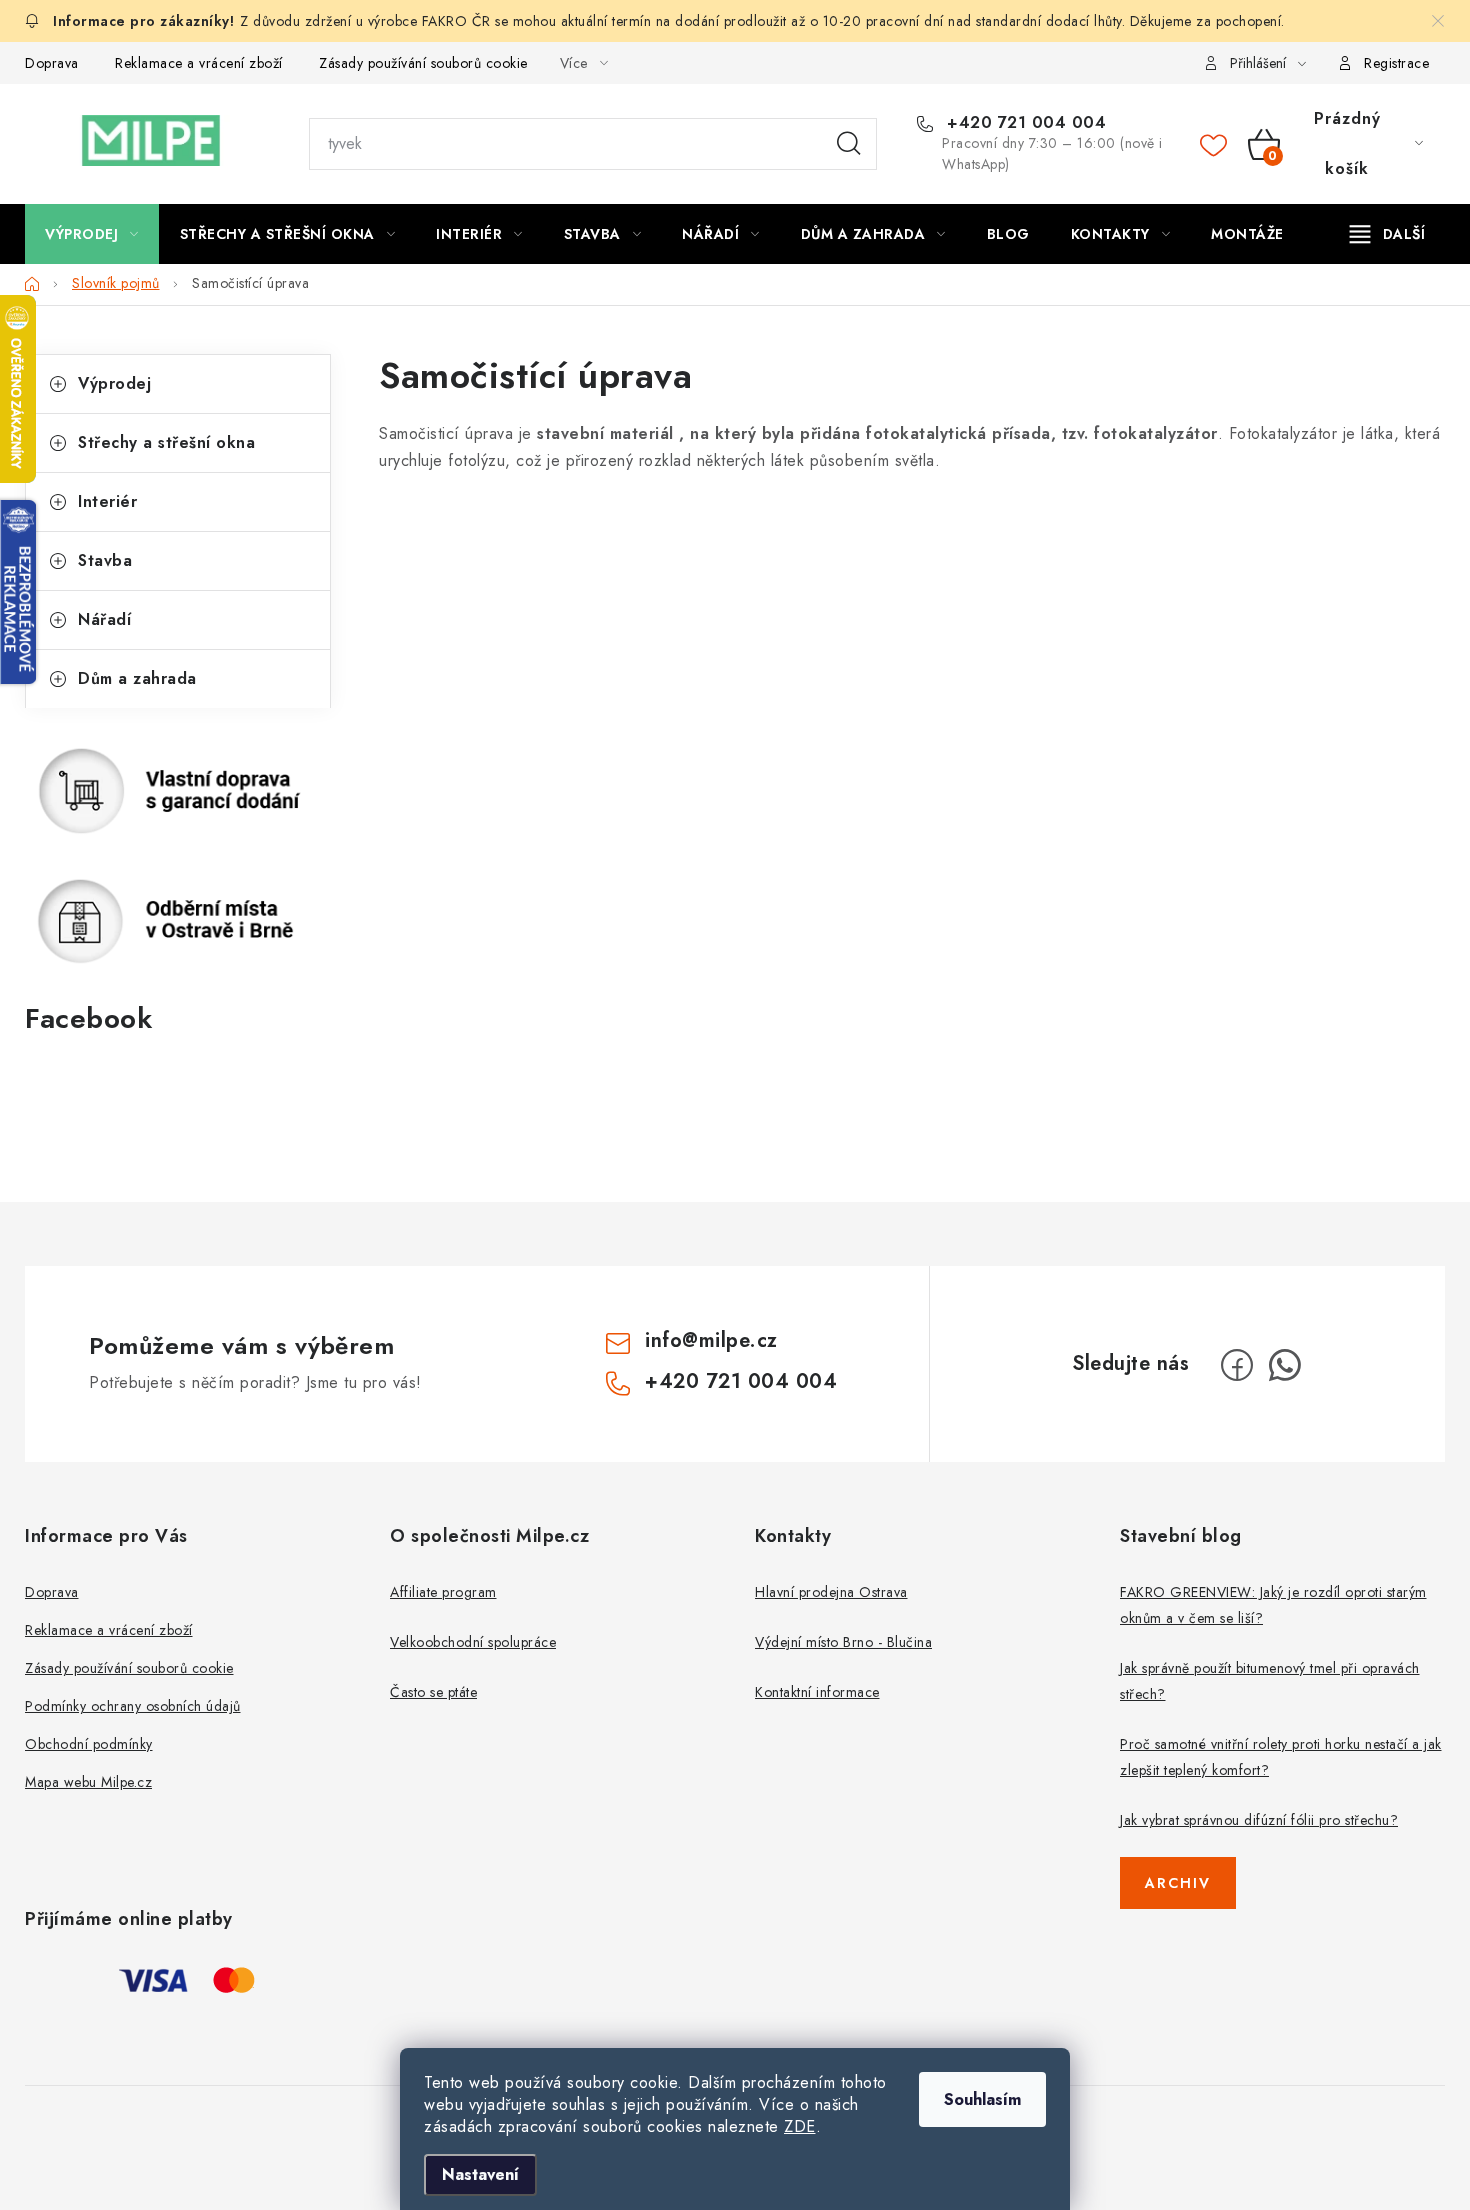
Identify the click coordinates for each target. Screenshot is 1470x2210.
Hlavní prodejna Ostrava (831, 1592)
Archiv (1178, 1883)
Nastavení (480, 2174)
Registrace (1396, 63)
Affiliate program (443, 1592)
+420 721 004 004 (1024, 123)
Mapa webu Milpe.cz (88, 1782)
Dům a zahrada (137, 678)
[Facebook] (1237, 1365)
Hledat (849, 144)
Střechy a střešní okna (166, 442)
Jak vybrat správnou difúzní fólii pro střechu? (1259, 1820)
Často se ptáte (433, 1692)
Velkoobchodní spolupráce (473, 1642)
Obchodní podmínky (89, 1744)
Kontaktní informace (817, 1692)
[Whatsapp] (1285, 1365)
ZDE (800, 2126)
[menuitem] (92, 234)
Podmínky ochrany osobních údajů (133, 1706)
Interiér (107, 501)
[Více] (1387, 234)
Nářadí (104, 619)
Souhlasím (982, 2099)
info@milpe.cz (711, 1340)
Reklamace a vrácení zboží (199, 63)
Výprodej (114, 383)
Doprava (52, 63)
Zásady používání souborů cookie (423, 63)
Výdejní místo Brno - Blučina (843, 1642)
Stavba (105, 560)
